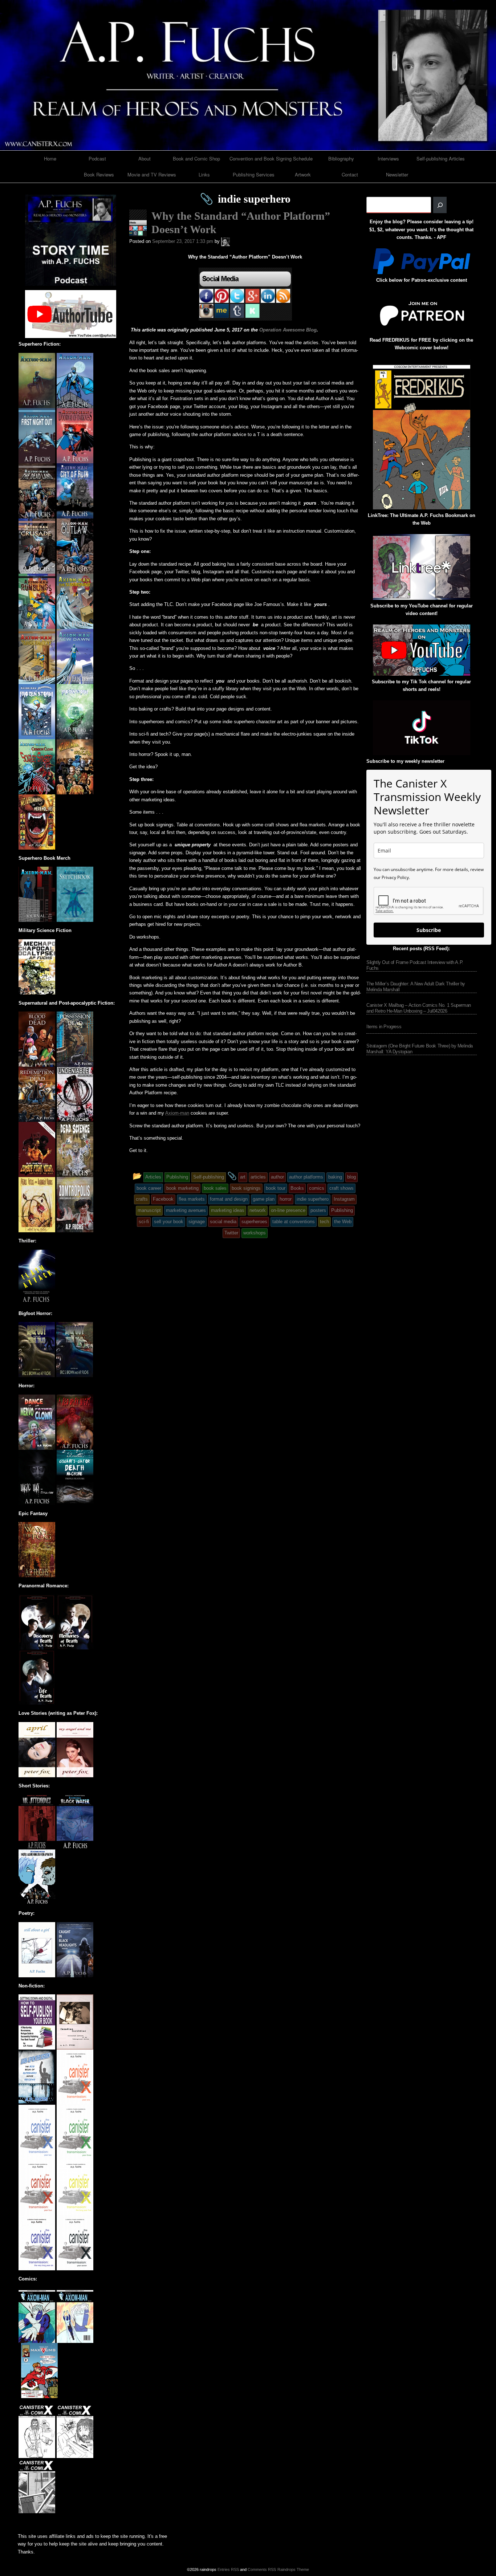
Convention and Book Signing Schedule (271, 158)
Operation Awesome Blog (288, 330)
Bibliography (341, 158)
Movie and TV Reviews (152, 174)
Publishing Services (254, 174)
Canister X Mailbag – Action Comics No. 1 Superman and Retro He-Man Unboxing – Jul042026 (419, 1008)
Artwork (303, 174)
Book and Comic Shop (196, 158)
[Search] (440, 205)
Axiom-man (177, 1113)
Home (50, 158)
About (145, 158)
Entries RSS (228, 2569)
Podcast (97, 158)
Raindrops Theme (293, 2569)
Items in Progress (384, 1027)
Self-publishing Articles (441, 158)
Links (204, 174)
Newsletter (397, 174)
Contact (350, 174)
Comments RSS (262, 2569)
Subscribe (429, 930)
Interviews (388, 158)
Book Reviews (99, 174)
